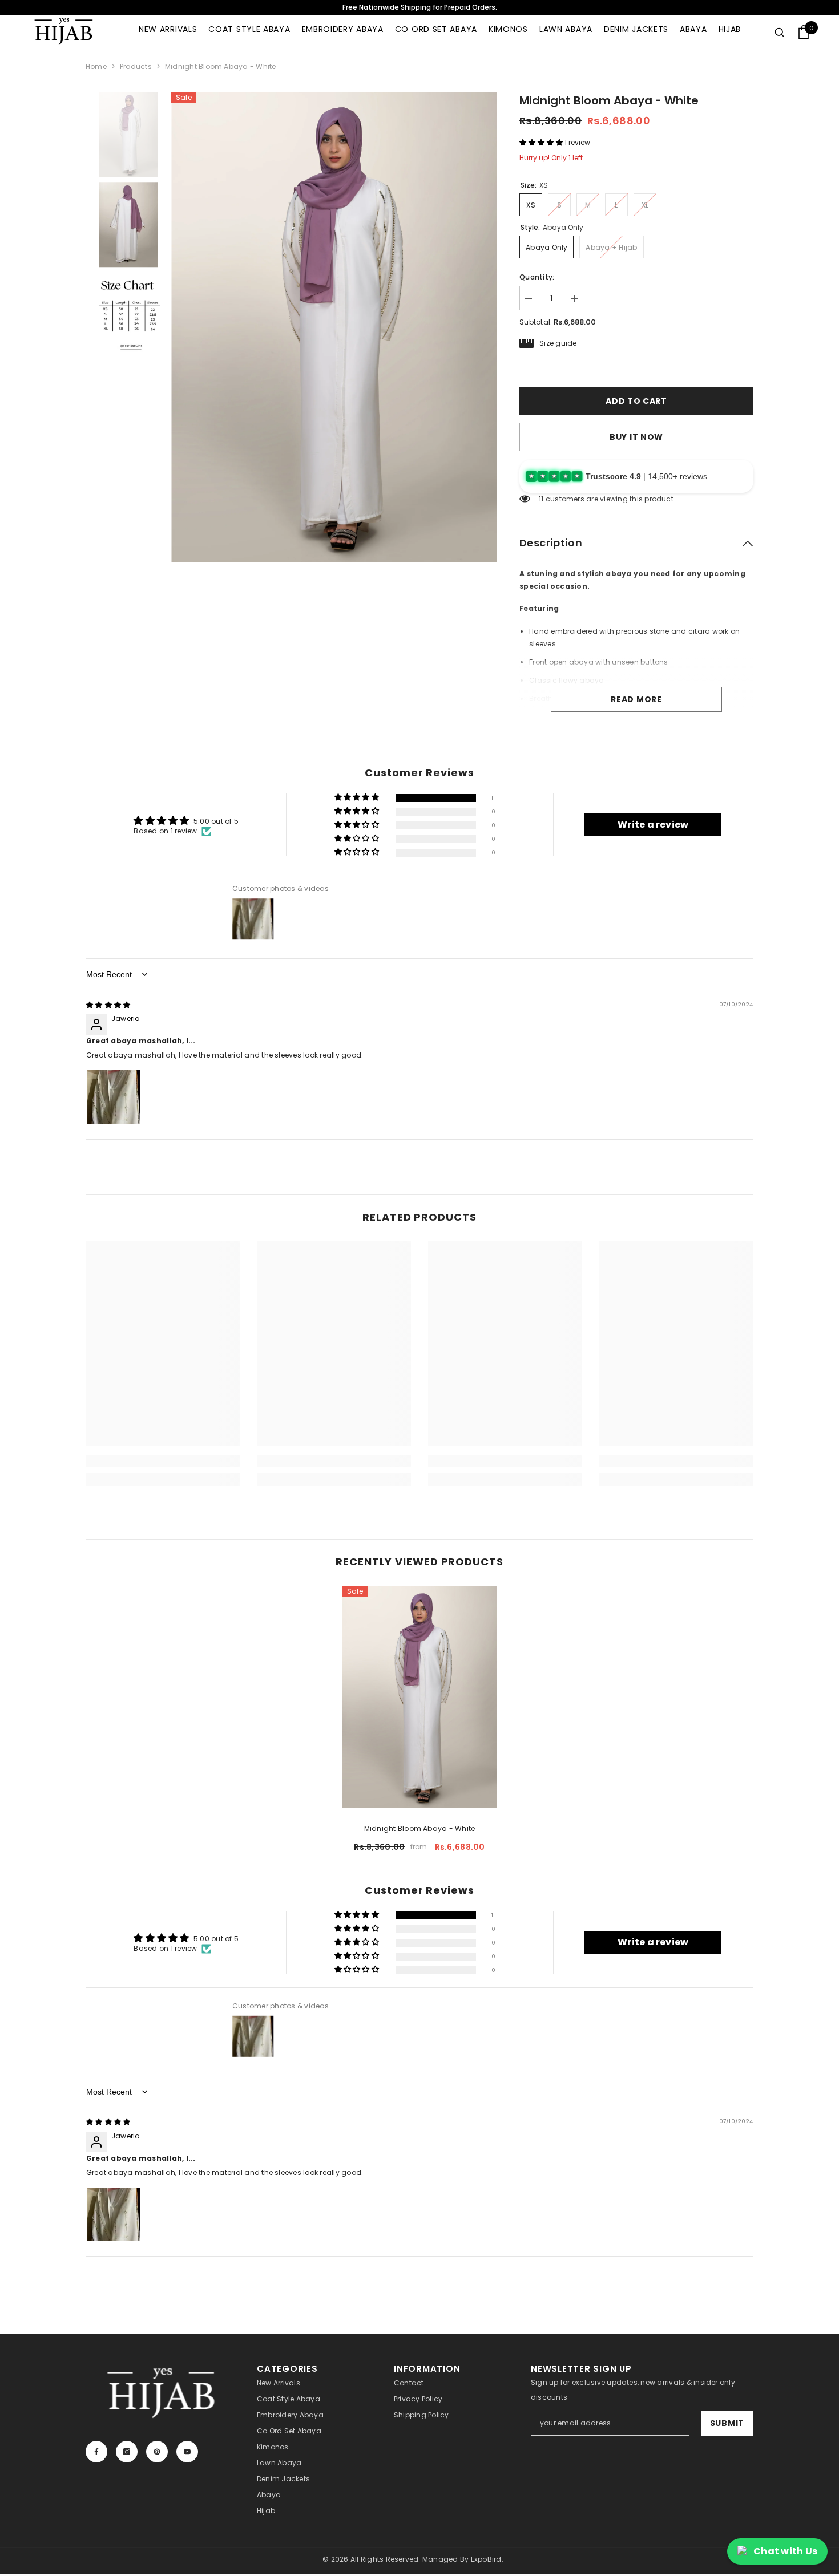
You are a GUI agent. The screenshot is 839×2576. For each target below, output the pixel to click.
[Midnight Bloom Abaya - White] (419, 1697)
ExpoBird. (487, 2559)
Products (136, 66)
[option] (334, 327)
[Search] (780, 32)
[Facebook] (96, 2452)
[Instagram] (127, 2452)
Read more (636, 699)
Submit (727, 2423)
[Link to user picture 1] (114, 1097)
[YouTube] (187, 2452)
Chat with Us (785, 2551)
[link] (163, 1461)
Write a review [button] (653, 825)
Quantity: (537, 277)
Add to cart (636, 401)
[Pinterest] (157, 2452)
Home (96, 66)
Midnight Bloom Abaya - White (420, 1828)
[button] (542, 142)
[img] (108, 1005)
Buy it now (636, 437)
